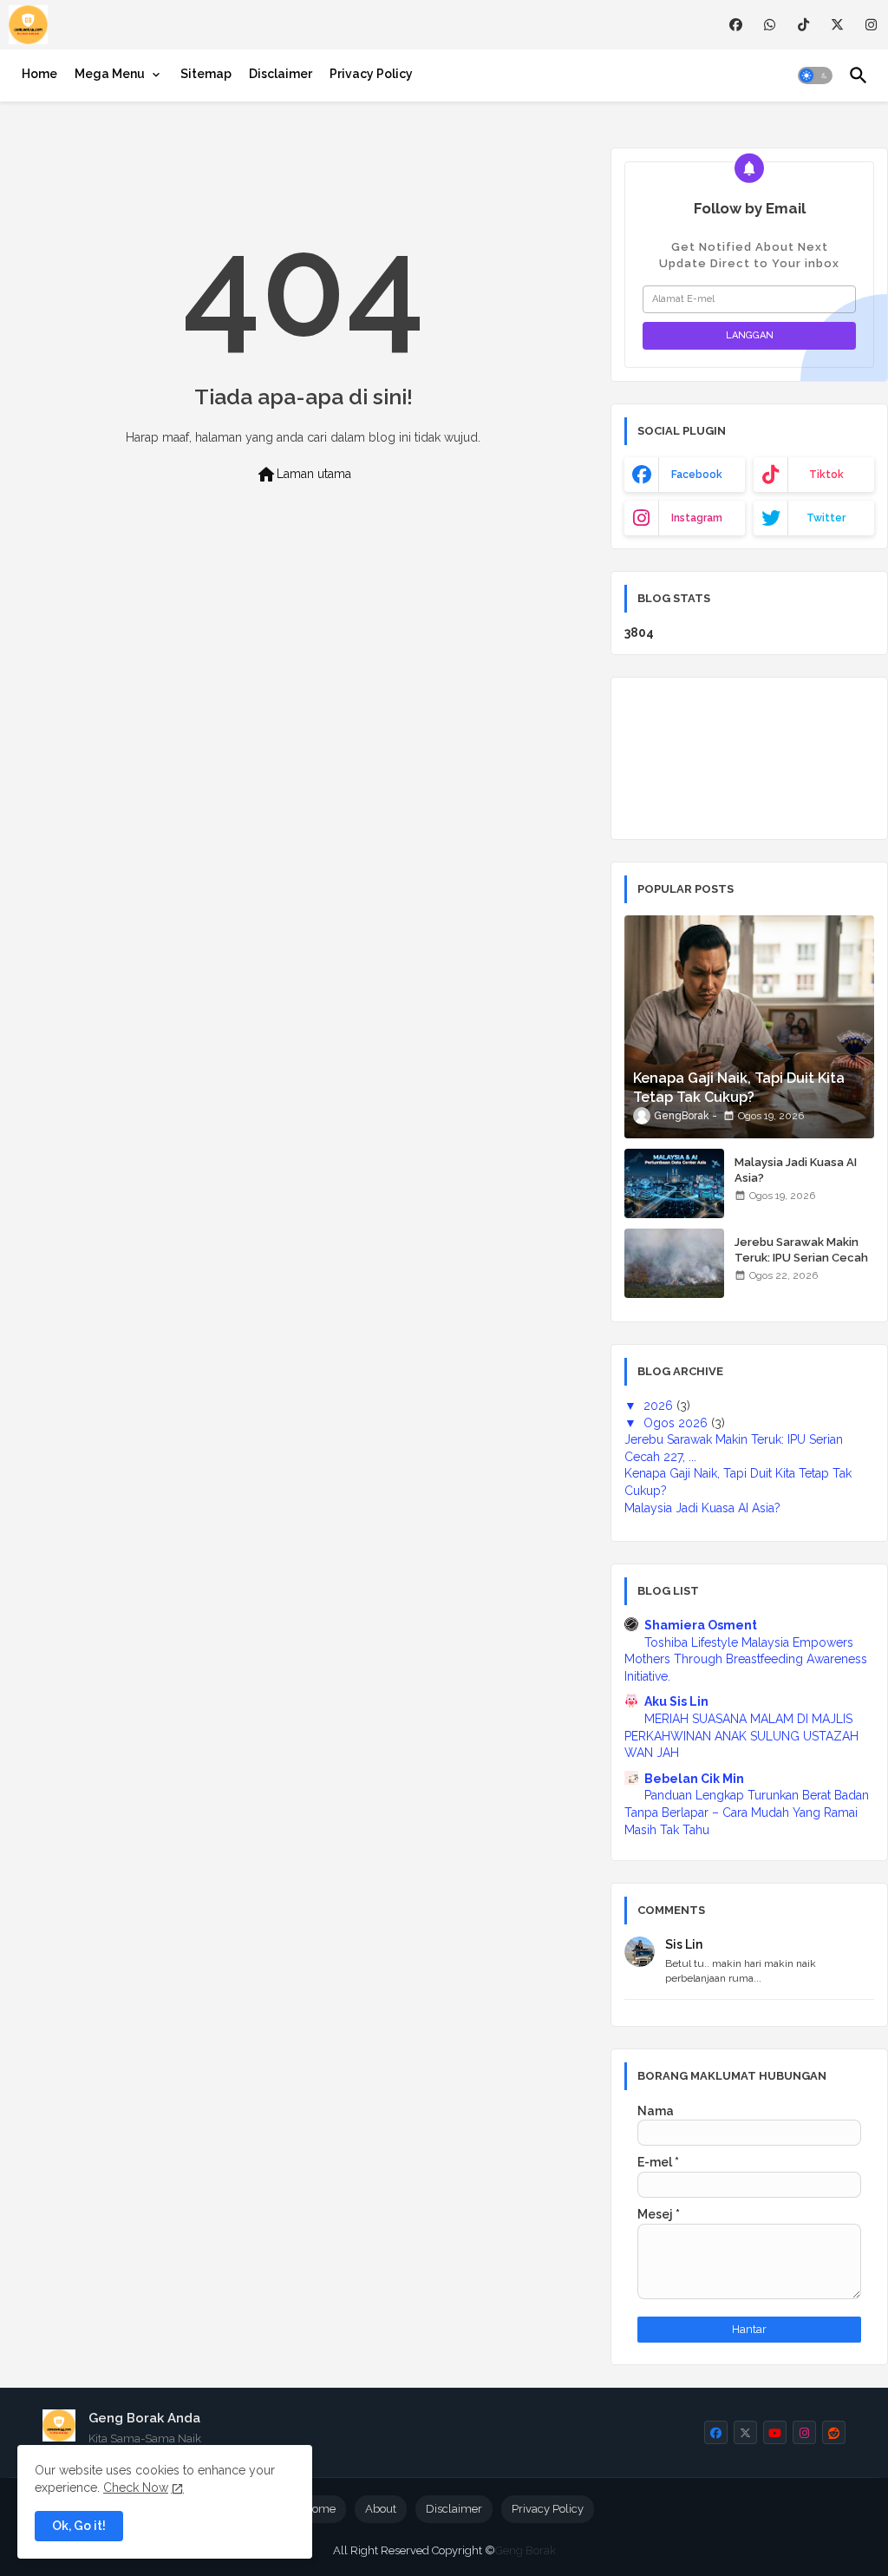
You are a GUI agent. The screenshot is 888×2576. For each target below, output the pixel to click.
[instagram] (871, 25)
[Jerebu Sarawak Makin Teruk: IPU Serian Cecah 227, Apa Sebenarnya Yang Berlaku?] (674, 1263)
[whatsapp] (770, 25)
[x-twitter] (837, 25)
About (381, 2509)
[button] (815, 75)
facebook (697, 475)
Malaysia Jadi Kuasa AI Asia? (796, 1170)
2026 (660, 1406)
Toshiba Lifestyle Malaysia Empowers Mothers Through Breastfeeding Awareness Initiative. (746, 1659)
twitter (826, 518)
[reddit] (834, 2432)
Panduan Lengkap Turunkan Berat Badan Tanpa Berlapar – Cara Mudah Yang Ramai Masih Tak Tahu (747, 1812)
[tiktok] (803, 25)
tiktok (826, 475)
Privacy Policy (371, 74)
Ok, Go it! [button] (79, 2526)
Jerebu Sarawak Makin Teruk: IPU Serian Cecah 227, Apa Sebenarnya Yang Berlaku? (801, 1266)
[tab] (39, 74)
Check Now (136, 2488)
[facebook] (736, 25)
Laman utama (304, 475)
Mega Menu (110, 74)
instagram (697, 518)
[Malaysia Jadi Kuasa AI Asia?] (674, 1183)
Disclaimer (281, 74)
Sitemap (206, 74)
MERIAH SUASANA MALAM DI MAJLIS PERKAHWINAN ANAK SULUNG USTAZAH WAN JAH (741, 1736)
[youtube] (775, 2432)
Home (39, 74)
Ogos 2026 (677, 1423)
